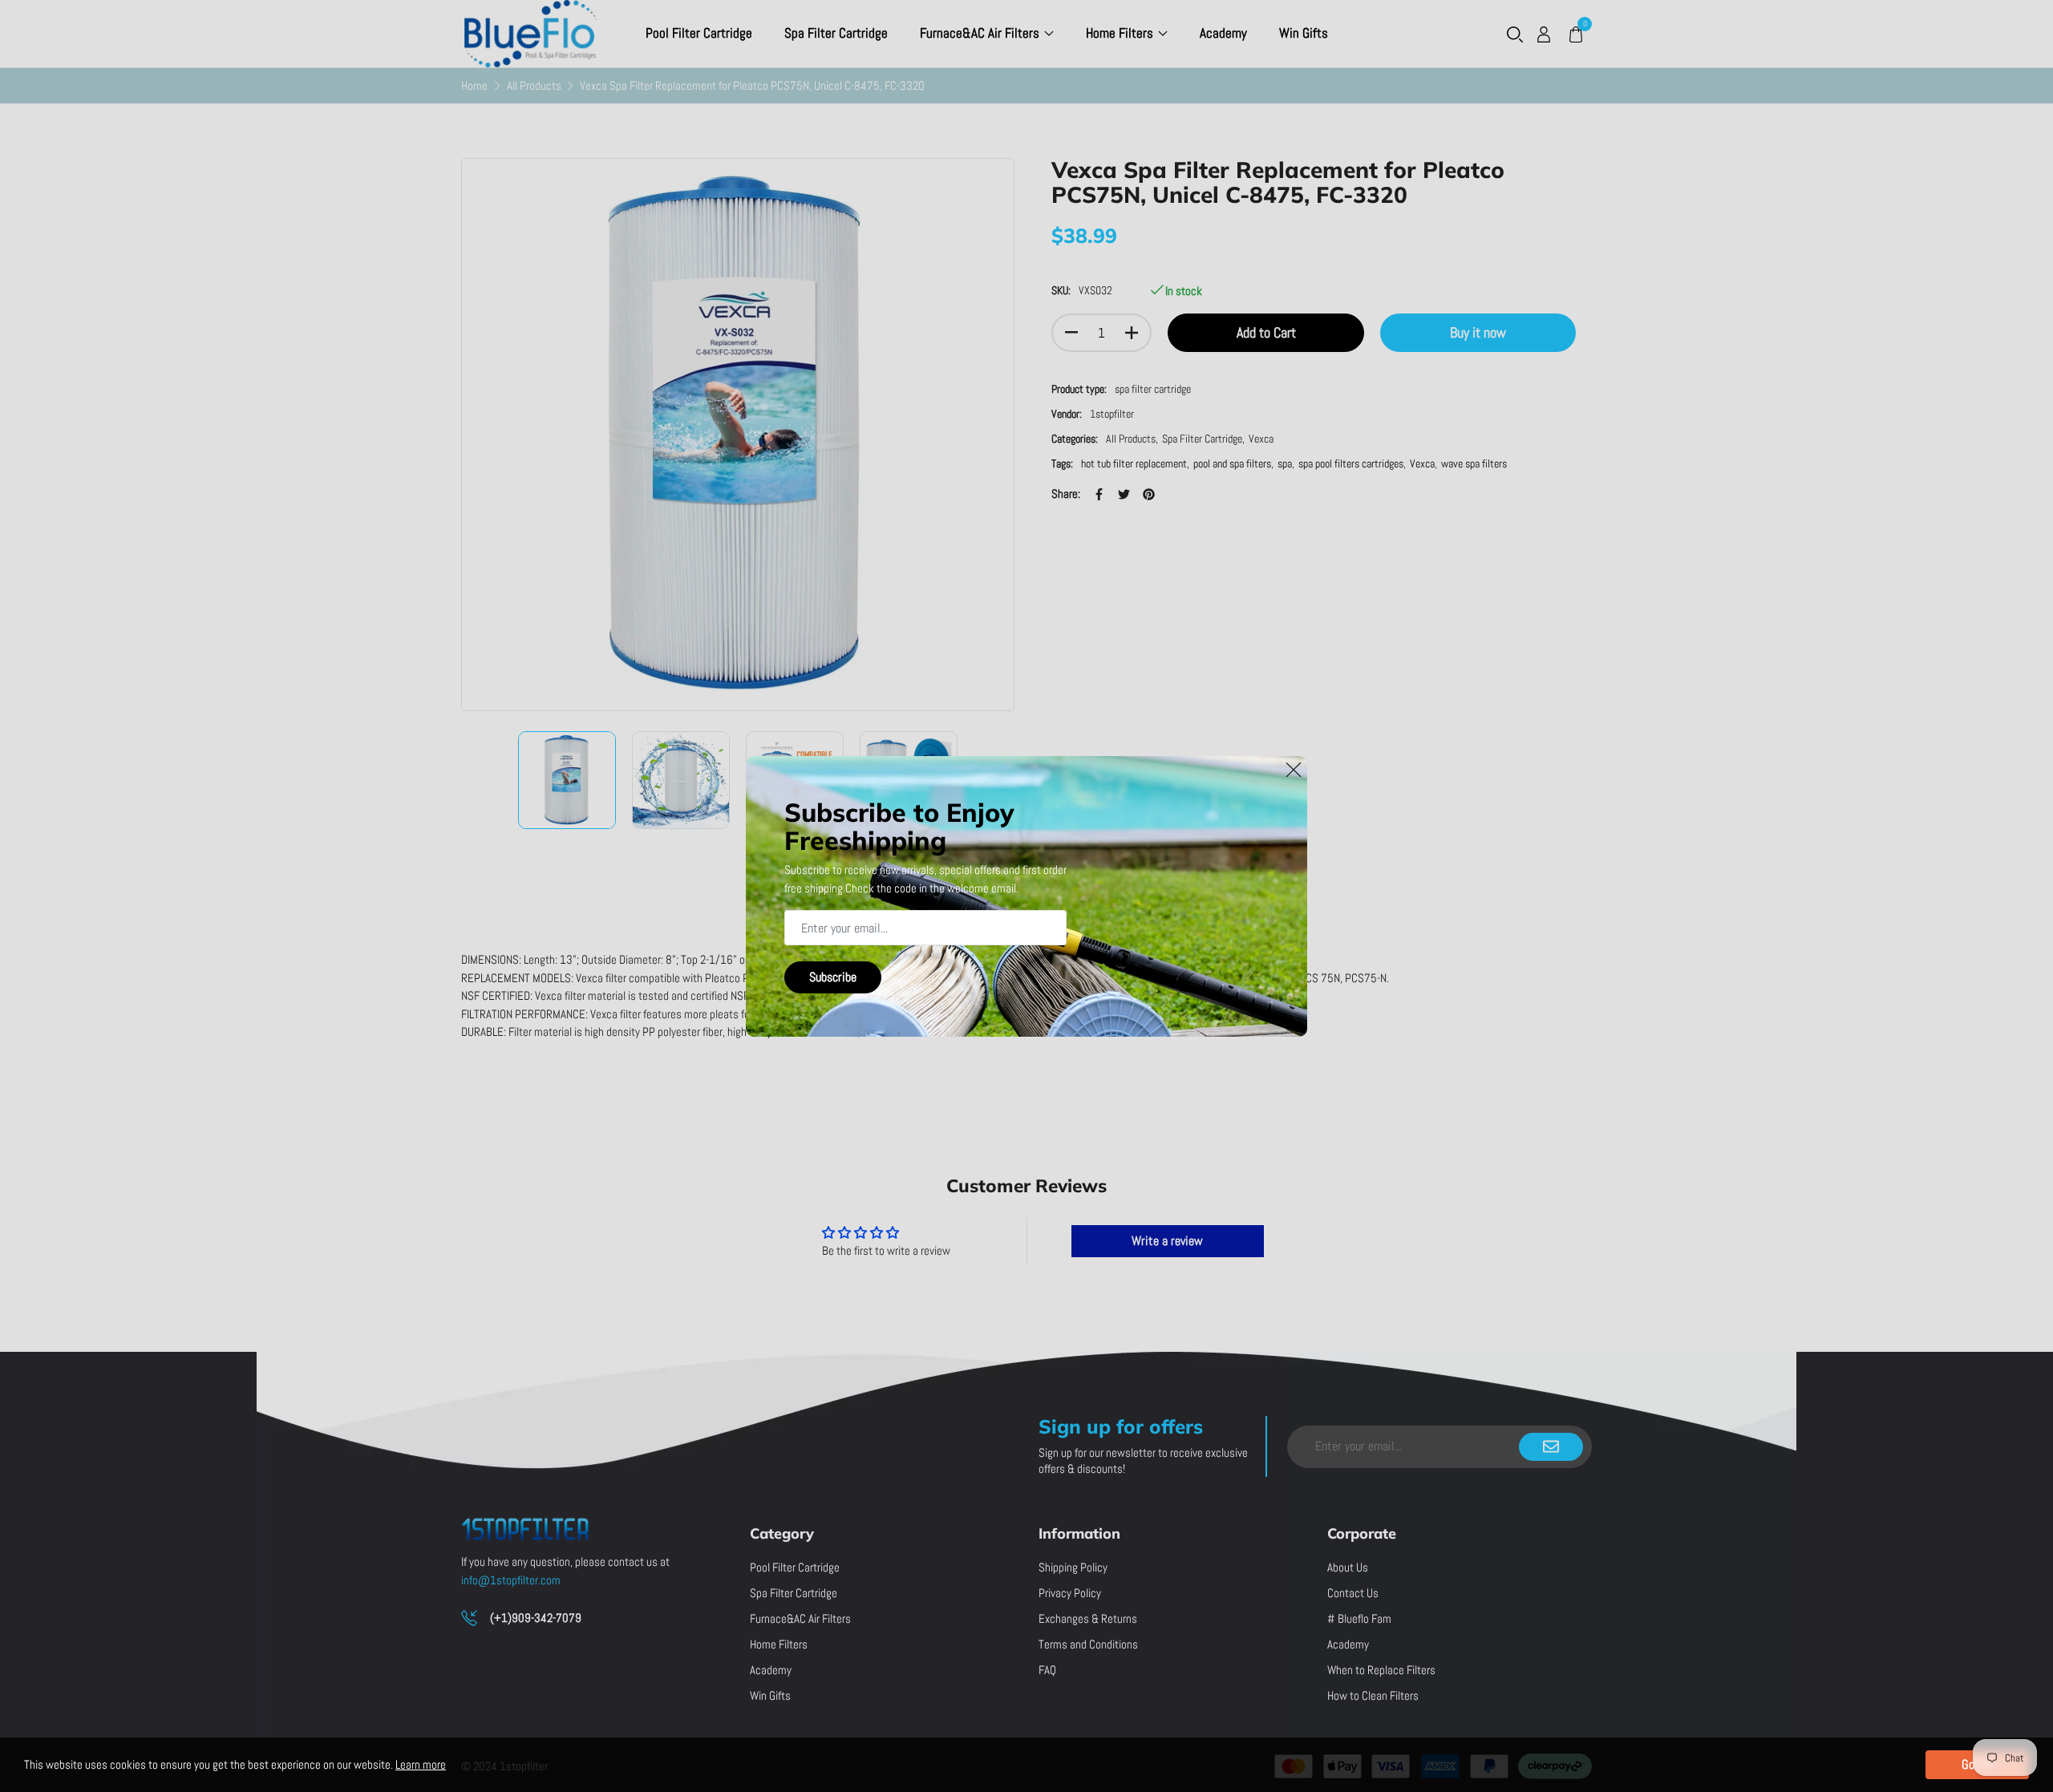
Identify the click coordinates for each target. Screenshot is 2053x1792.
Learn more (421, 1764)
